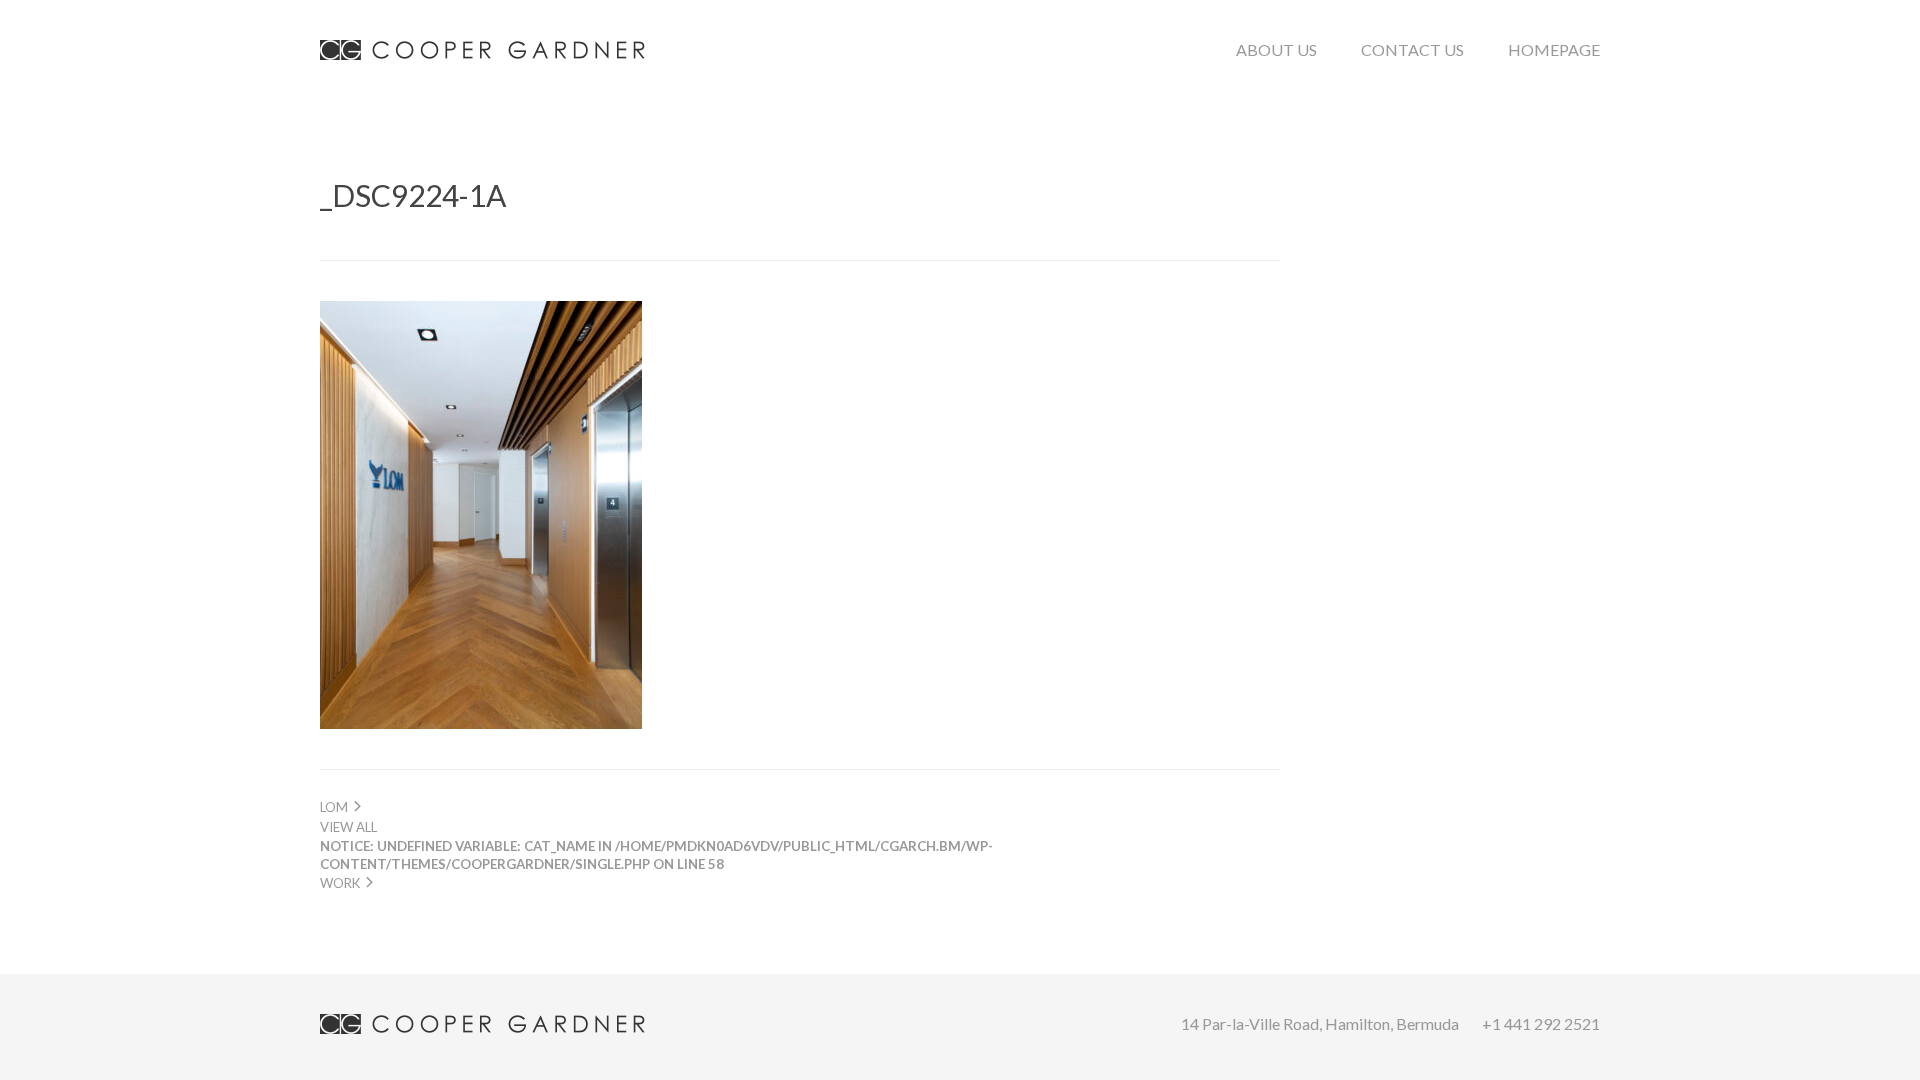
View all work (656, 854)
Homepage (1554, 49)
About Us (1276, 49)
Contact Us (1412, 49)
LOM (335, 807)
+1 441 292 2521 (1541, 1023)
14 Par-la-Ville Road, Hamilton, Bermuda (1320, 1023)
